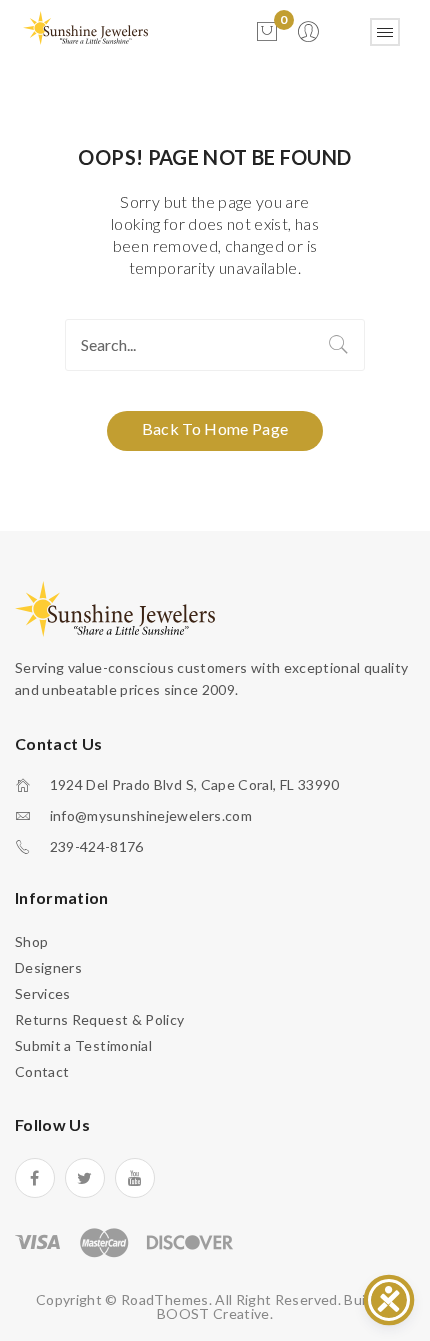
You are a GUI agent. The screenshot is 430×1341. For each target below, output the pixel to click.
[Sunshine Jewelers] (85, 26)
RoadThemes (165, 1299)
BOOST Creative (213, 1313)
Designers (48, 967)
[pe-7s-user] (310, 37)
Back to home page (215, 428)
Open (385, 32)
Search (339, 345)
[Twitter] (85, 1178)
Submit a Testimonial (83, 1045)
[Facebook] (35, 1178)
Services (43, 993)
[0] (267, 32)
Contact (42, 1071)
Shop (31, 941)
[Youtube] (135, 1178)
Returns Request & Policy (99, 1019)
